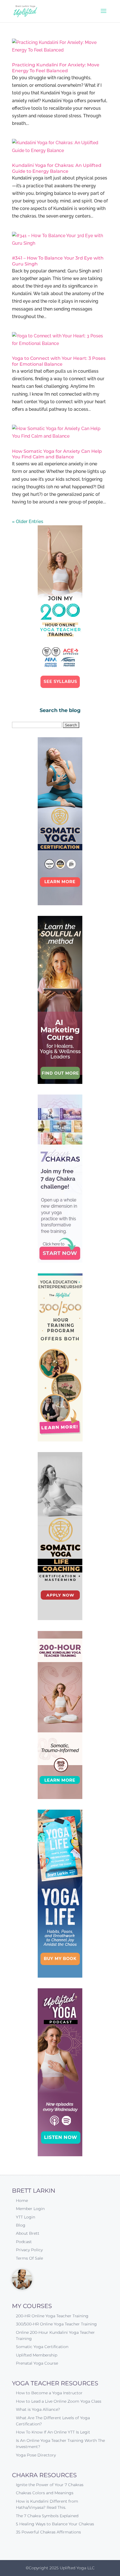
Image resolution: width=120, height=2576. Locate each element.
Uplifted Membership (37, 2355)
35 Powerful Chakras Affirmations (48, 2532)
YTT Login (26, 2217)
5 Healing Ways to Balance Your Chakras (55, 2524)
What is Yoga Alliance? (38, 2409)
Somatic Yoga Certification (42, 2347)
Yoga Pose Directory (36, 2455)
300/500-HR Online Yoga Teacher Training (56, 2324)
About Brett (28, 2233)
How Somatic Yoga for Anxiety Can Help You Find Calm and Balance (57, 454)
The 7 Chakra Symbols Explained (47, 2516)
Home (22, 2201)
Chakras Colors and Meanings (45, 2493)
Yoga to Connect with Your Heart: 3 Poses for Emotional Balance (59, 361)
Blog (21, 2225)
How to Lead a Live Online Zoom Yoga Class (59, 2401)
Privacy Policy (29, 2250)
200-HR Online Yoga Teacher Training (52, 2316)
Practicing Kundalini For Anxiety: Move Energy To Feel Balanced (56, 68)
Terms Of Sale (29, 2258)
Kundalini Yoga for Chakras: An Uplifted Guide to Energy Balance (57, 168)
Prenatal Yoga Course (37, 2363)
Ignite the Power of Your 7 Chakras (50, 2485)
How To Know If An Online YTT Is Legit (53, 2432)
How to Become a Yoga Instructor (49, 2393)
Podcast (24, 2242)
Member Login (30, 2209)
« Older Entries (28, 521)
